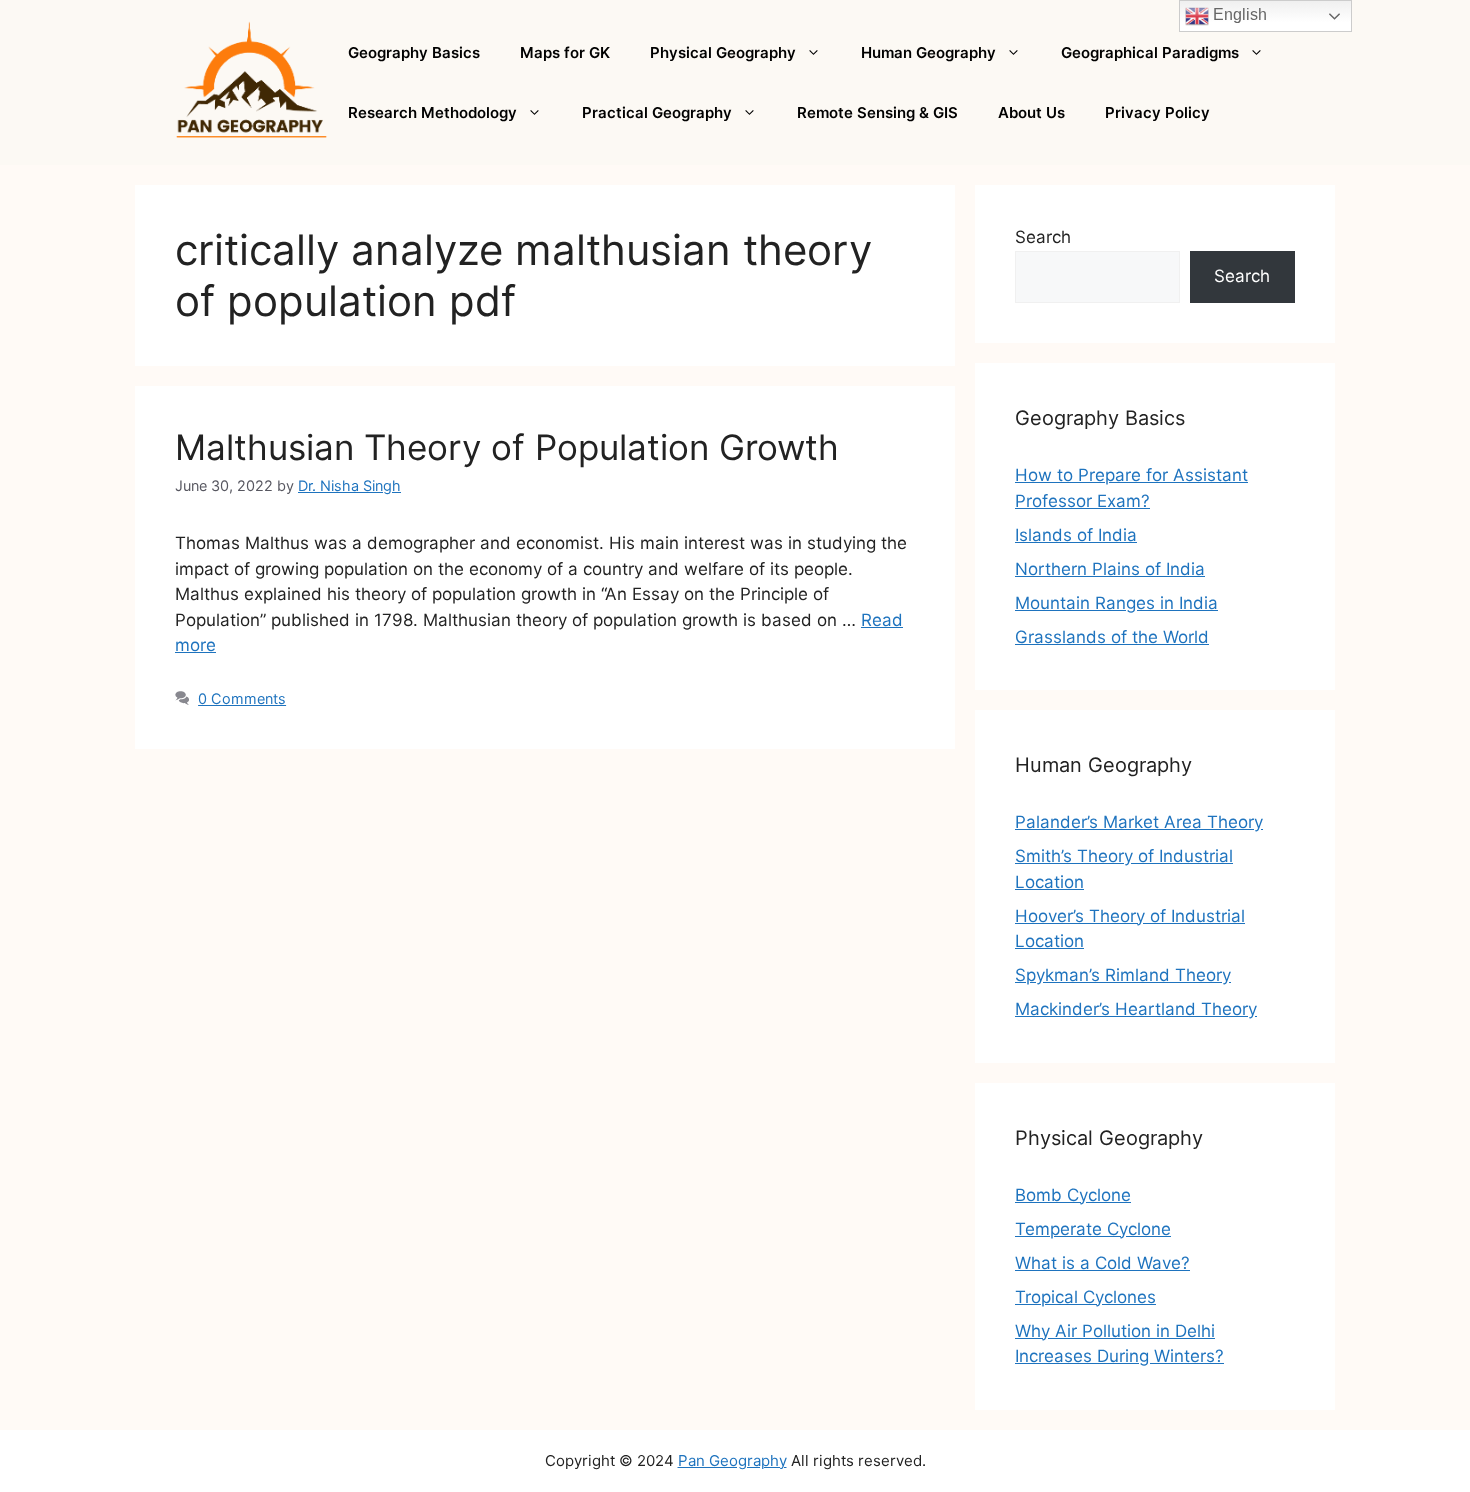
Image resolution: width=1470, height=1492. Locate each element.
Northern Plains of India (1110, 569)
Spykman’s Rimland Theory (1123, 975)
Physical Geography (723, 52)
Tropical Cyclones (1085, 1297)
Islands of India (1076, 535)
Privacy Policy (1157, 112)
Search (1043, 237)
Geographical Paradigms (1150, 52)
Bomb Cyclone (1073, 1195)
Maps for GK (565, 52)
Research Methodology (432, 112)
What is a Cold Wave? (1102, 1263)
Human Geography (928, 52)
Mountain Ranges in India (1116, 603)
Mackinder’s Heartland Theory (1136, 1009)
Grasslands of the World (1112, 637)
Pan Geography (732, 1460)
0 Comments (242, 698)
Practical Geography (657, 112)
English (1238, 14)
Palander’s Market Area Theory (1139, 822)
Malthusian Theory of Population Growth (507, 447)
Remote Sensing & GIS (877, 112)
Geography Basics (414, 52)
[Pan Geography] (251, 81)
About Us (1031, 112)
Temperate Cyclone (1093, 1229)
